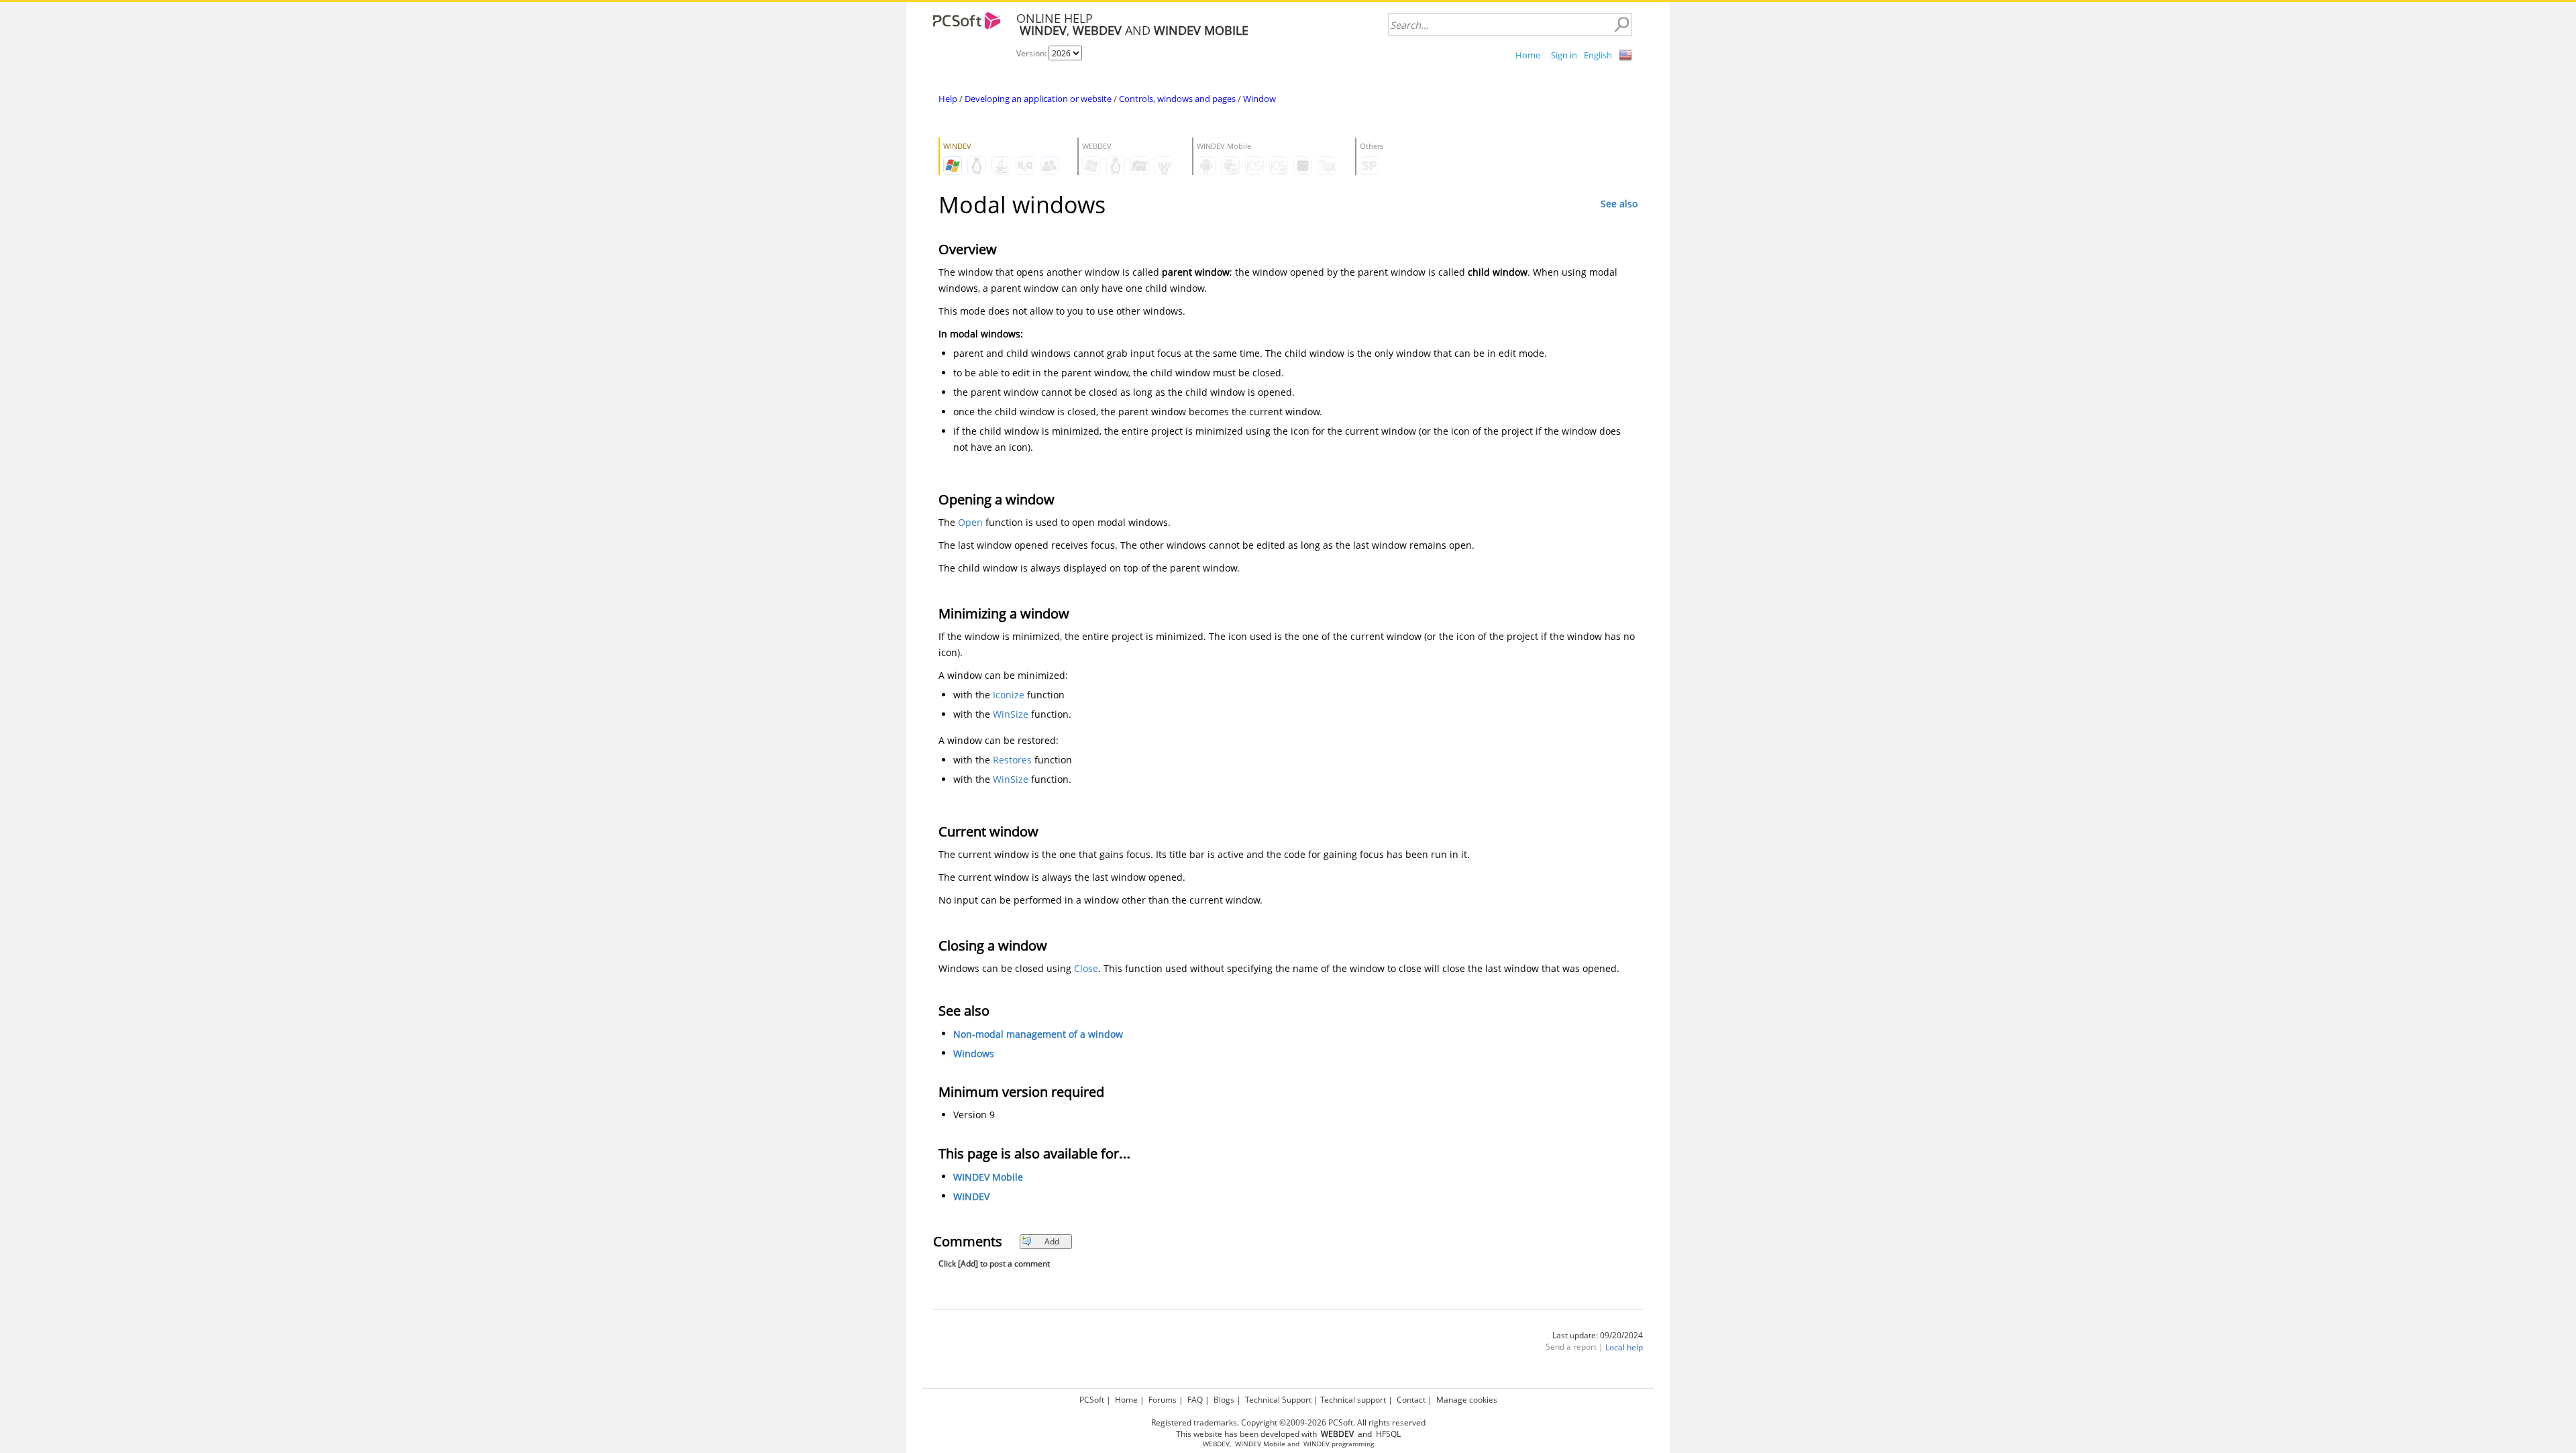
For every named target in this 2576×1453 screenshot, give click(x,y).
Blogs (1224, 1400)
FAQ (1195, 1400)
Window (1259, 99)
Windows (974, 1054)
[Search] (1621, 25)
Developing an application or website (1038, 99)
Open (970, 522)
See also (1619, 204)
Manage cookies (1467, 1400)
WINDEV (971, 1196)
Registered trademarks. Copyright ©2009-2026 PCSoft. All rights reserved (1288, 1422)
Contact (1411, 1400)
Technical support (1353, 1400)
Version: (1032, 53)
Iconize (1009, 695)
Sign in (1564, 55)
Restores (1012, 760)
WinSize (1011, 714)
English (1598, 55)
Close (1086, 968)
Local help (1624, 1347)
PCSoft (1092, 1400)
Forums (1163, 1400)
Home (1528, 55)
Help (948, 99)
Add (1052, 1241)
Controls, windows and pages (1177, 99)
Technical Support (1278, 1400)
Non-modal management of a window (1038, 1034)
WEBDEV (1216, 1444)
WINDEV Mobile (988, 1177)
